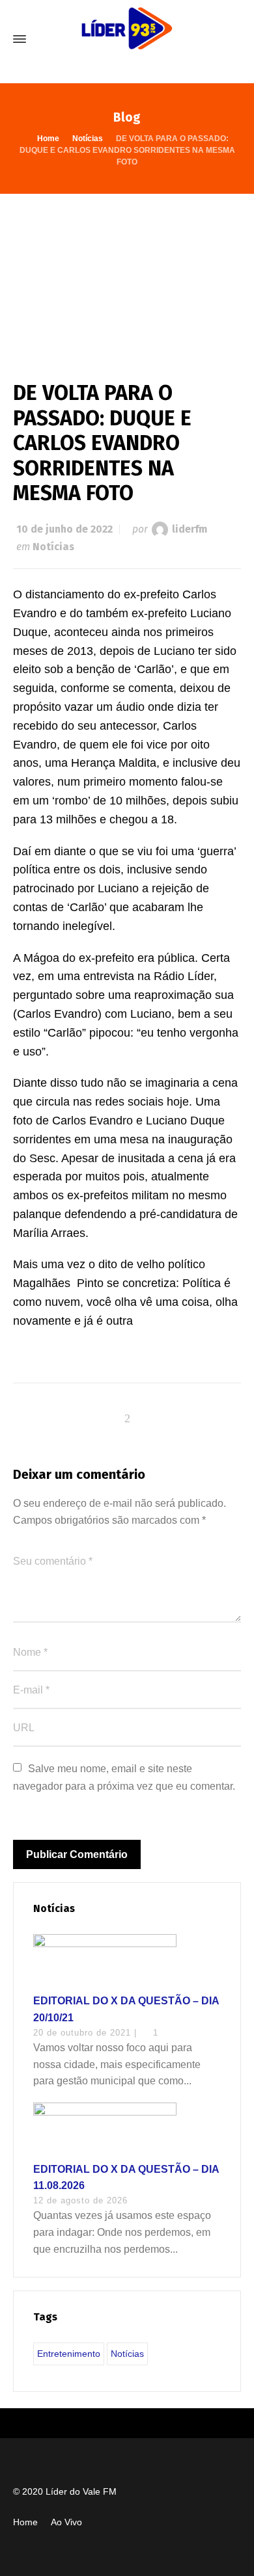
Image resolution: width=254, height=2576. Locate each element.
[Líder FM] (127, 39)
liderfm (190, 529)
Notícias (53, 547)
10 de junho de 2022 (64, 529)
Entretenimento (69, 2354)
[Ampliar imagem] (127, 274)
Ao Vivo (66, 2522)
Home (25, 2522)
